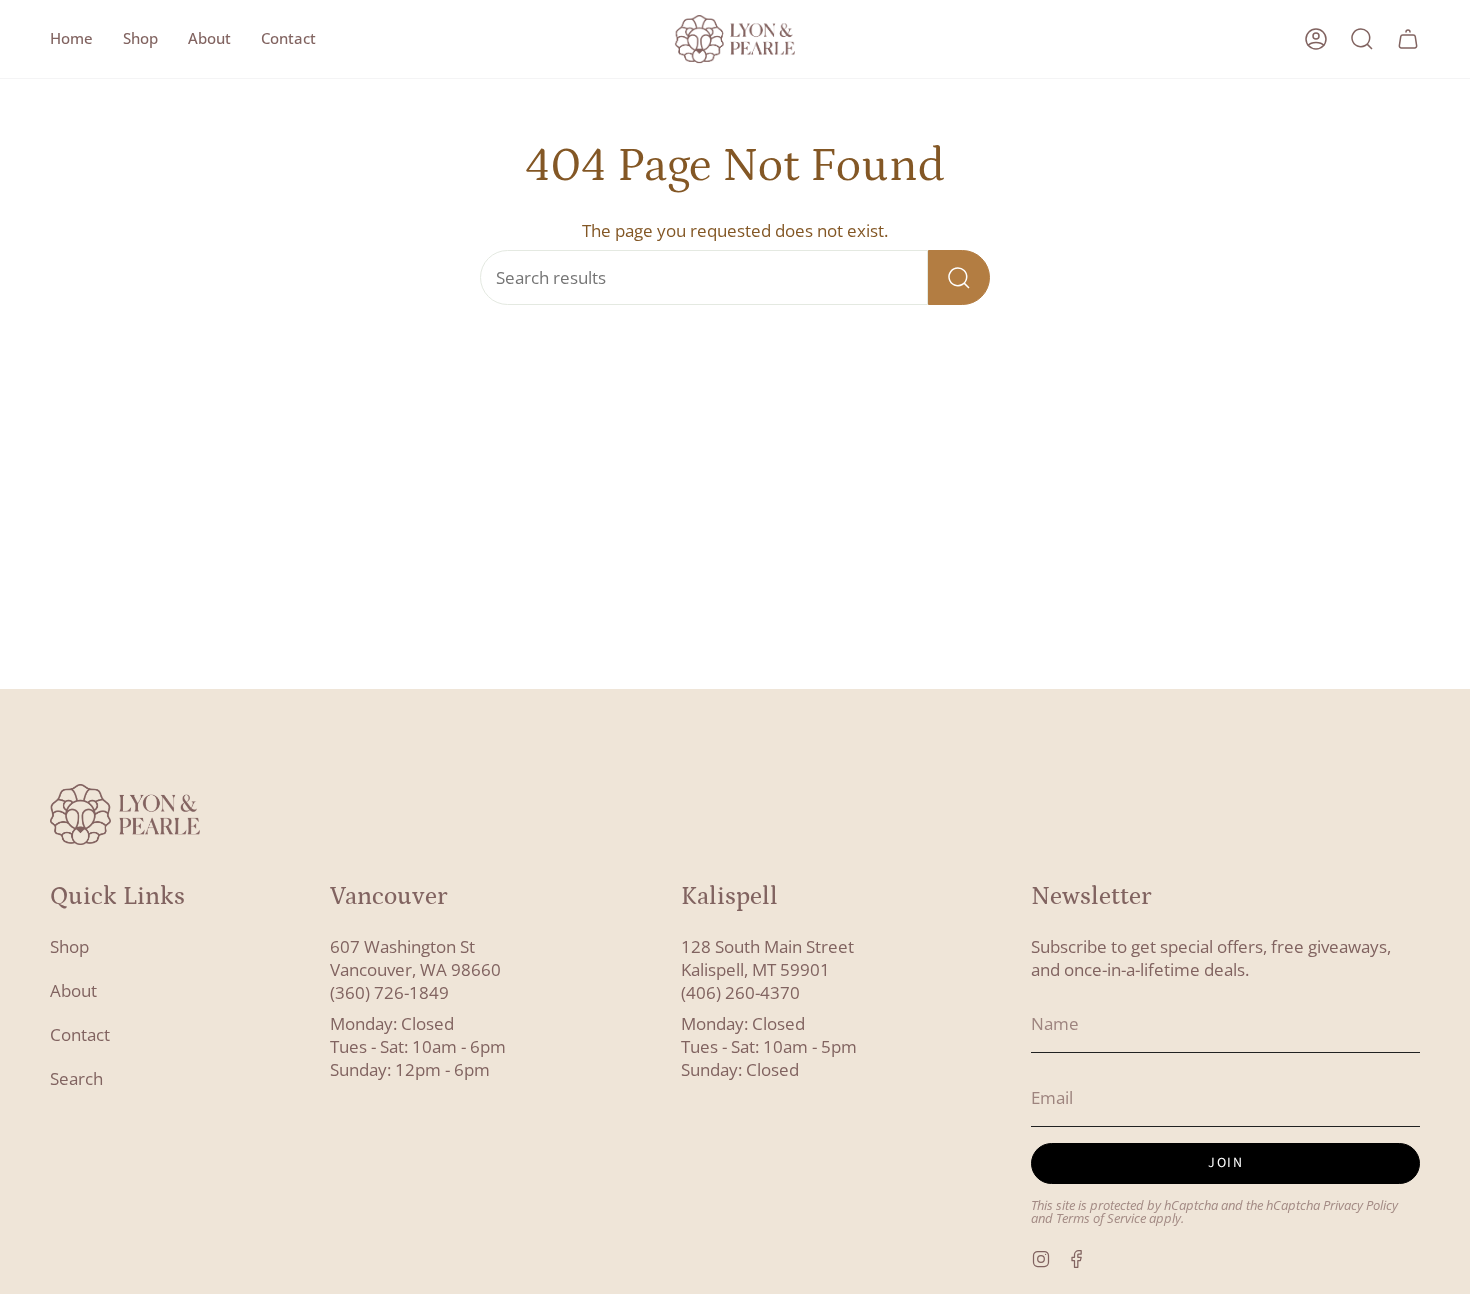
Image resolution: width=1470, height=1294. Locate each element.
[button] (140, 39)
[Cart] (1408, 39)
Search (76, 1078)
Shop (69, 946)
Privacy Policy (1360, 1205)
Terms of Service (1101, 1218)
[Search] (959, 277)
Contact (80, 1034)
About (73, 990)
